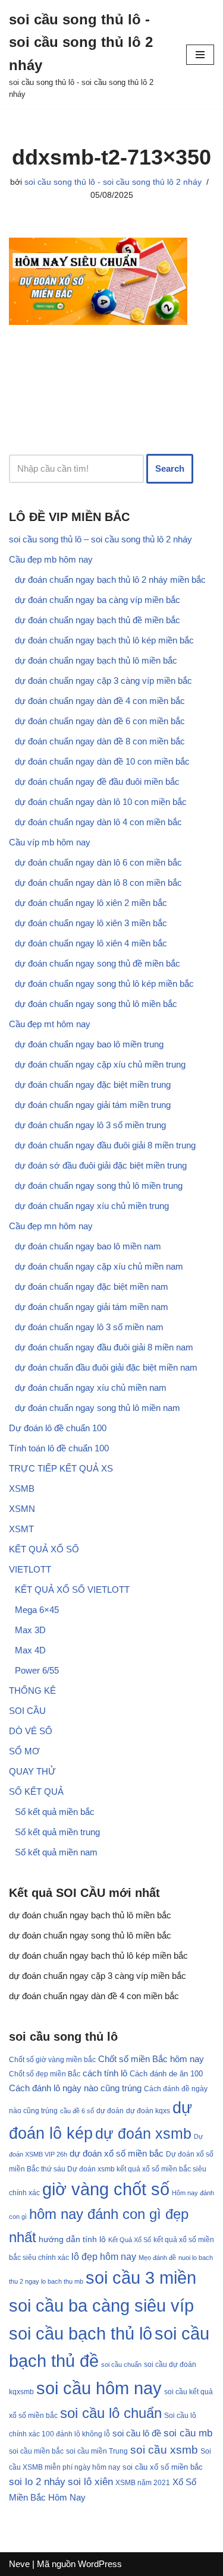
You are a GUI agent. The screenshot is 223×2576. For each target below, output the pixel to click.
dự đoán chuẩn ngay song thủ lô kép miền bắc (104, 984)
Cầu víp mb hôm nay (50, 842)
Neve (19, 2564)
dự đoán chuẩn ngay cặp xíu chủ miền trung (100, 1064)
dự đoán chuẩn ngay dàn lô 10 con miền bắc (101, 802)
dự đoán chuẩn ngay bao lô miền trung (89, 1044)
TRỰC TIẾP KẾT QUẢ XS (61, 1468)
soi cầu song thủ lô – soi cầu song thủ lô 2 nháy (100, 539)
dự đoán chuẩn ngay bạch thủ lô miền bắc (96, 660)
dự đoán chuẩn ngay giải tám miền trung (93, 1105)
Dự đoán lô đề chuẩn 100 (58, 1428)
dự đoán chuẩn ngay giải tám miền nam (92, 1307)
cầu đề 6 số (77, 2111)
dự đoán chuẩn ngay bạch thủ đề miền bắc (98, 620)
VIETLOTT (30, 1569)
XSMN (22, 1509)
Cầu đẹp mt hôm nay (50, 1024)
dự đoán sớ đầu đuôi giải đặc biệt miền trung (101, 1165)
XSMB (22, 1489)
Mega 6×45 (37, 1610)
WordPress (100, 2564)
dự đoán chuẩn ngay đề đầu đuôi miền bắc (97, 782)
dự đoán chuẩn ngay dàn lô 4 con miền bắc (98, 822)
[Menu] (200, 55)
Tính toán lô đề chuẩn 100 (59, 1448)
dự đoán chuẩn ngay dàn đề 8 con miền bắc (100, 741)
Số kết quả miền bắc (55, 1812)
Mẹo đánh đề (157, 2258)
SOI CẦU (27, 1711)
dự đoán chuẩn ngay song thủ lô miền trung (99, 1186)
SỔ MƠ (24, 1751)
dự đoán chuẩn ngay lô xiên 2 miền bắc (91, 903)
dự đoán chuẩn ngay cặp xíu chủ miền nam (99, 1266)
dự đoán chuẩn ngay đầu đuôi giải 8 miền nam (104, 1347)
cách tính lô (105, 2073)
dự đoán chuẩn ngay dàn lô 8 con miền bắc (98, 883)
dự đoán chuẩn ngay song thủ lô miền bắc (96, 1004)
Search (170, 468)
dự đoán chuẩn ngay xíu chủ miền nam (91, 1388)
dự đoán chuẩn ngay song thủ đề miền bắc (98, 963)
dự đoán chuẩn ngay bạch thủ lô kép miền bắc (104, 640)
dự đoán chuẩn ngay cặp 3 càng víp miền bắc (103, 681)
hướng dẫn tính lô (72, 2239)
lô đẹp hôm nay (104, 2256)
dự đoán (110, 2111)
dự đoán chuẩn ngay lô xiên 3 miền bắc (91, 923)
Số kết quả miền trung (57, 1832)
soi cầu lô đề (137, 2433)
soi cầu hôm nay (99, 2388)
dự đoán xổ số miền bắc (117, 2154)
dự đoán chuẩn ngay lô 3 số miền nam (89, 1327)
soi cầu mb (188, 2433)
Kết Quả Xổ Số (130, 2240)
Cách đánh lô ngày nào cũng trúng (75, 2088)
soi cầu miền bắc (36, 2451)
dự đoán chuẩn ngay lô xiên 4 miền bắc (91, 943)
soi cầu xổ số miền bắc (163, 2467)
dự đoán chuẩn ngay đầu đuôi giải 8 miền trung (105, 1145)
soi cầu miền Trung (97, 2451)
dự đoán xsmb (143, 2134)
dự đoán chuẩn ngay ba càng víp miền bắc (98, 600)
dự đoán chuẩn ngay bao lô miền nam (88, 1246)
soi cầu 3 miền (141, 2277)
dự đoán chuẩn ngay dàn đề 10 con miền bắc (102, 761)
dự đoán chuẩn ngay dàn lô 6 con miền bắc (98, 862)
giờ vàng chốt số (106, 2189)
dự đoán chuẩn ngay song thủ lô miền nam (98, 1408)
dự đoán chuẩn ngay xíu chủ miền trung (92, 1206)
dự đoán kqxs (148, 2111)
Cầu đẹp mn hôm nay (51, 1226)
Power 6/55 (37, 1670)
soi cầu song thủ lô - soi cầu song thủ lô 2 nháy (113, 182)
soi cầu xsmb (164, 2450)
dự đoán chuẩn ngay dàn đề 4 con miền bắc (100, 701)
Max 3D (30, 1630)
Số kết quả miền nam (56, 1852)
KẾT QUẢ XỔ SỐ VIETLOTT (72, 1590)
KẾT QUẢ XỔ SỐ (44, 1549)
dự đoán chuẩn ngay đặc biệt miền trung (93, 1085)
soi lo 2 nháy (37, 2482)
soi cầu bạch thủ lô (81, 2334)
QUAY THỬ (32, 1771)
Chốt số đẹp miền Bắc (45, 2074)
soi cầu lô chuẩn (111, 2413)
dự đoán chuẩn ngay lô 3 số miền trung (90, 1125)
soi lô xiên (90, 2482)
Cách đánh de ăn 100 (166, 2074)
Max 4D (30, 1650)
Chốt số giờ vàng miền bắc (52, 2059)
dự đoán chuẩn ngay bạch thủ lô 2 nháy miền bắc (110, 580)
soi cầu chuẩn (121, 2365)
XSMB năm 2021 (143, 2483)
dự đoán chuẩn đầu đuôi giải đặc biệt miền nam (106, 1367)
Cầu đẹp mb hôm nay (51, 559)
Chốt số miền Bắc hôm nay (151, 2059)
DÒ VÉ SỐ (31, 1731)
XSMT (21, 1529)
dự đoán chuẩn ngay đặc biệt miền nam (92, 1287)
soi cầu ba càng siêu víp (101, 2306)
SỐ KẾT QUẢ (36, 1791)
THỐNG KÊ (32, 1690)
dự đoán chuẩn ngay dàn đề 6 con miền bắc (100, 721)
